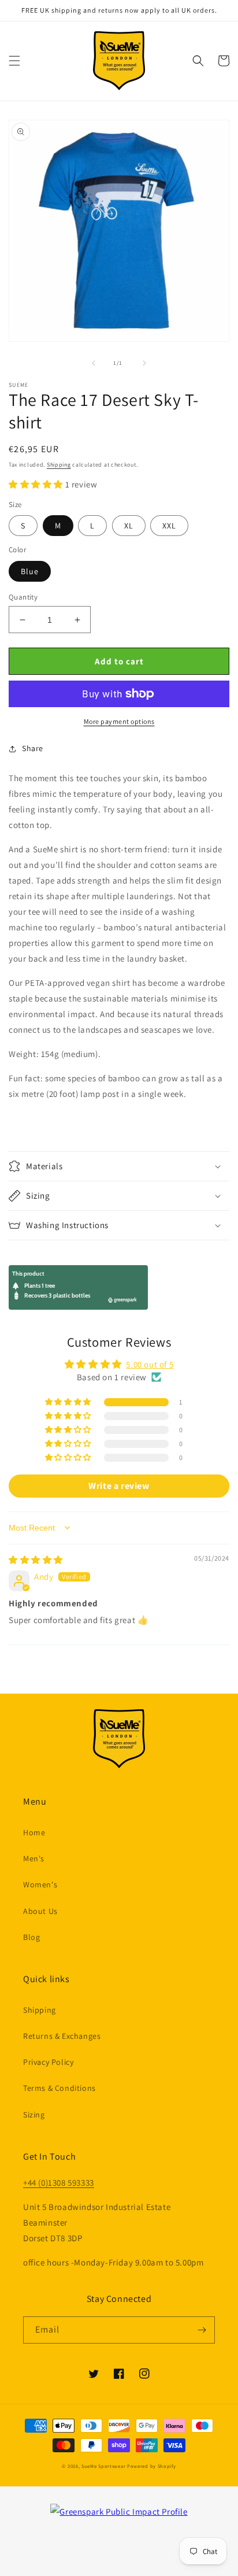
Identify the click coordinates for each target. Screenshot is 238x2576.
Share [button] (33, 748)
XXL (169, 526)
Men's (34, 1858)
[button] (14, 61)
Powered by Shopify (152, 2466)
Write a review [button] (119, 1486)
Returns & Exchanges (62, 2036)
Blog (31, 1937)
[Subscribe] (202, 2330)
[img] (36, 1560)
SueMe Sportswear (103, 2466)
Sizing (34, 2115)
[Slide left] (94, 363)
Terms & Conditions (59, 2088)
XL (129, 526)
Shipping (59, 465)
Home (34, 1832)
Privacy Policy (48, 2062)
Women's (40, 1884)
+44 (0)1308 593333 (59, 2183)
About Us (40, 1911)
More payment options (119, 721)
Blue (30, 571)
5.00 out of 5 (150, 1364)
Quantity (23, 597)
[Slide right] (144, 363)
